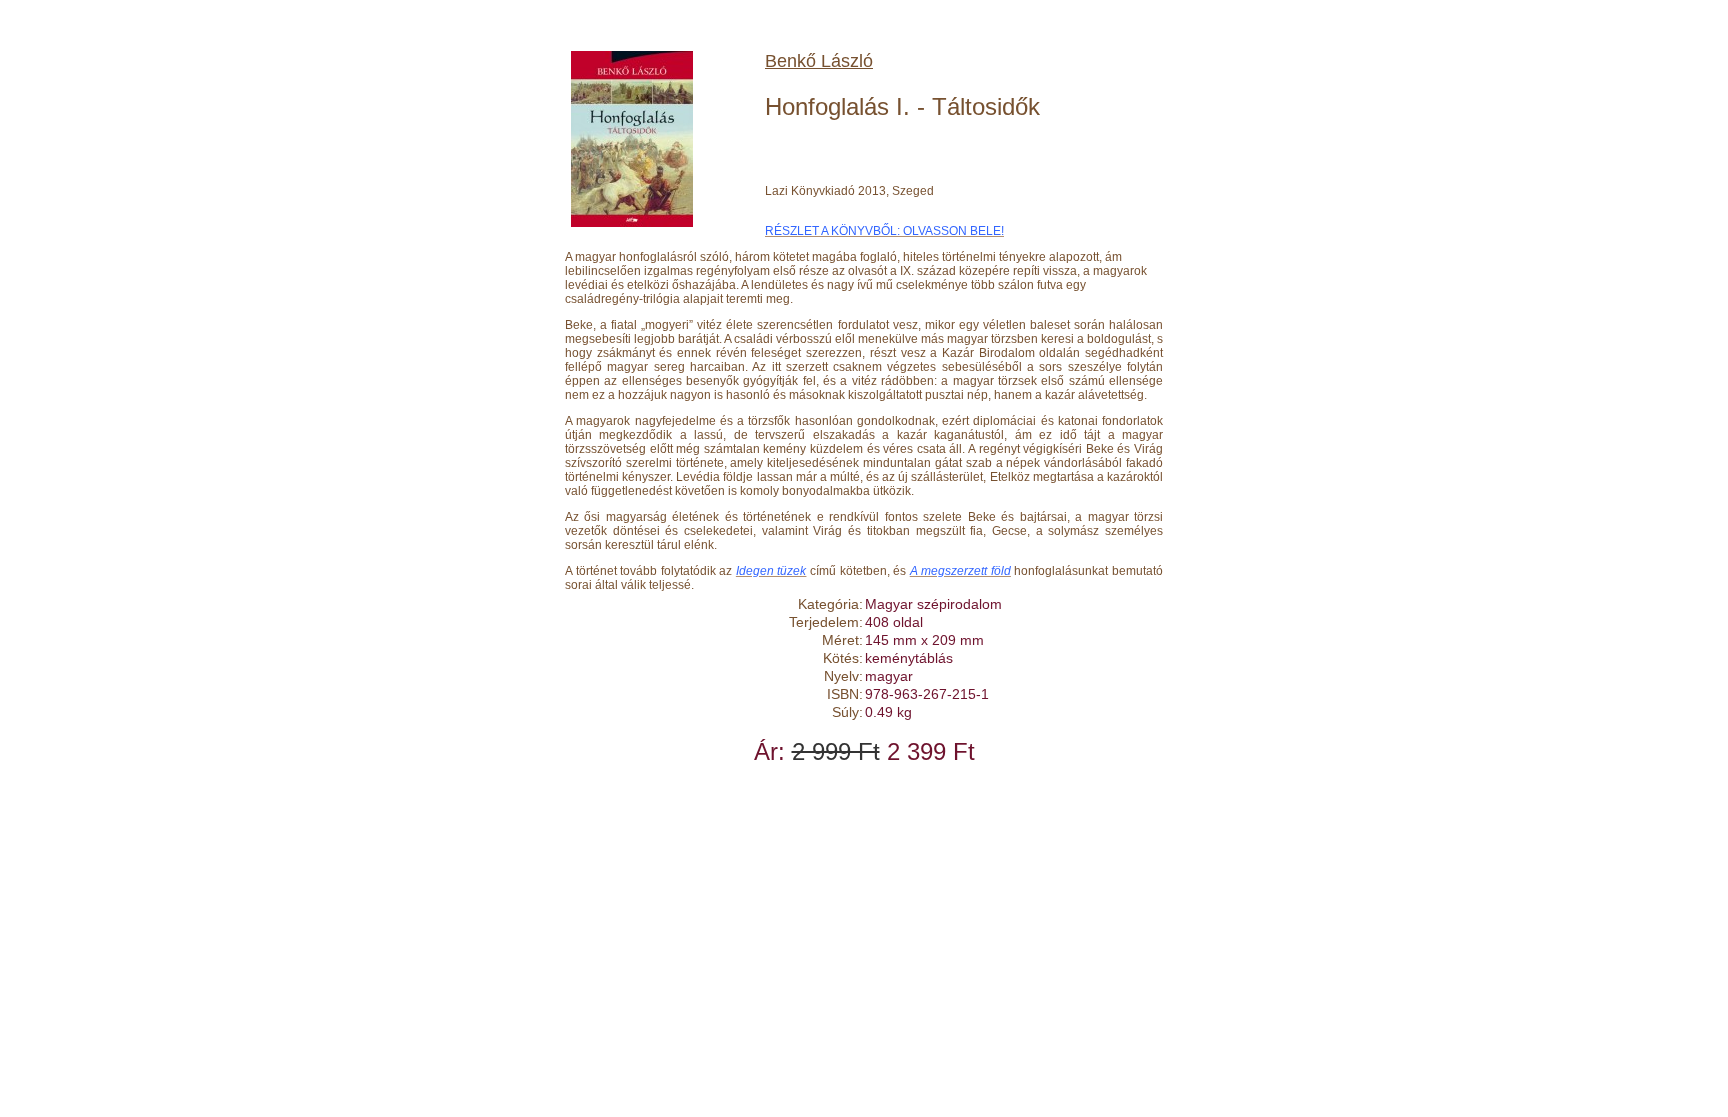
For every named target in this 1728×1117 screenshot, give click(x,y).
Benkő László (819, 61)
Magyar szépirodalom (933, 604)
